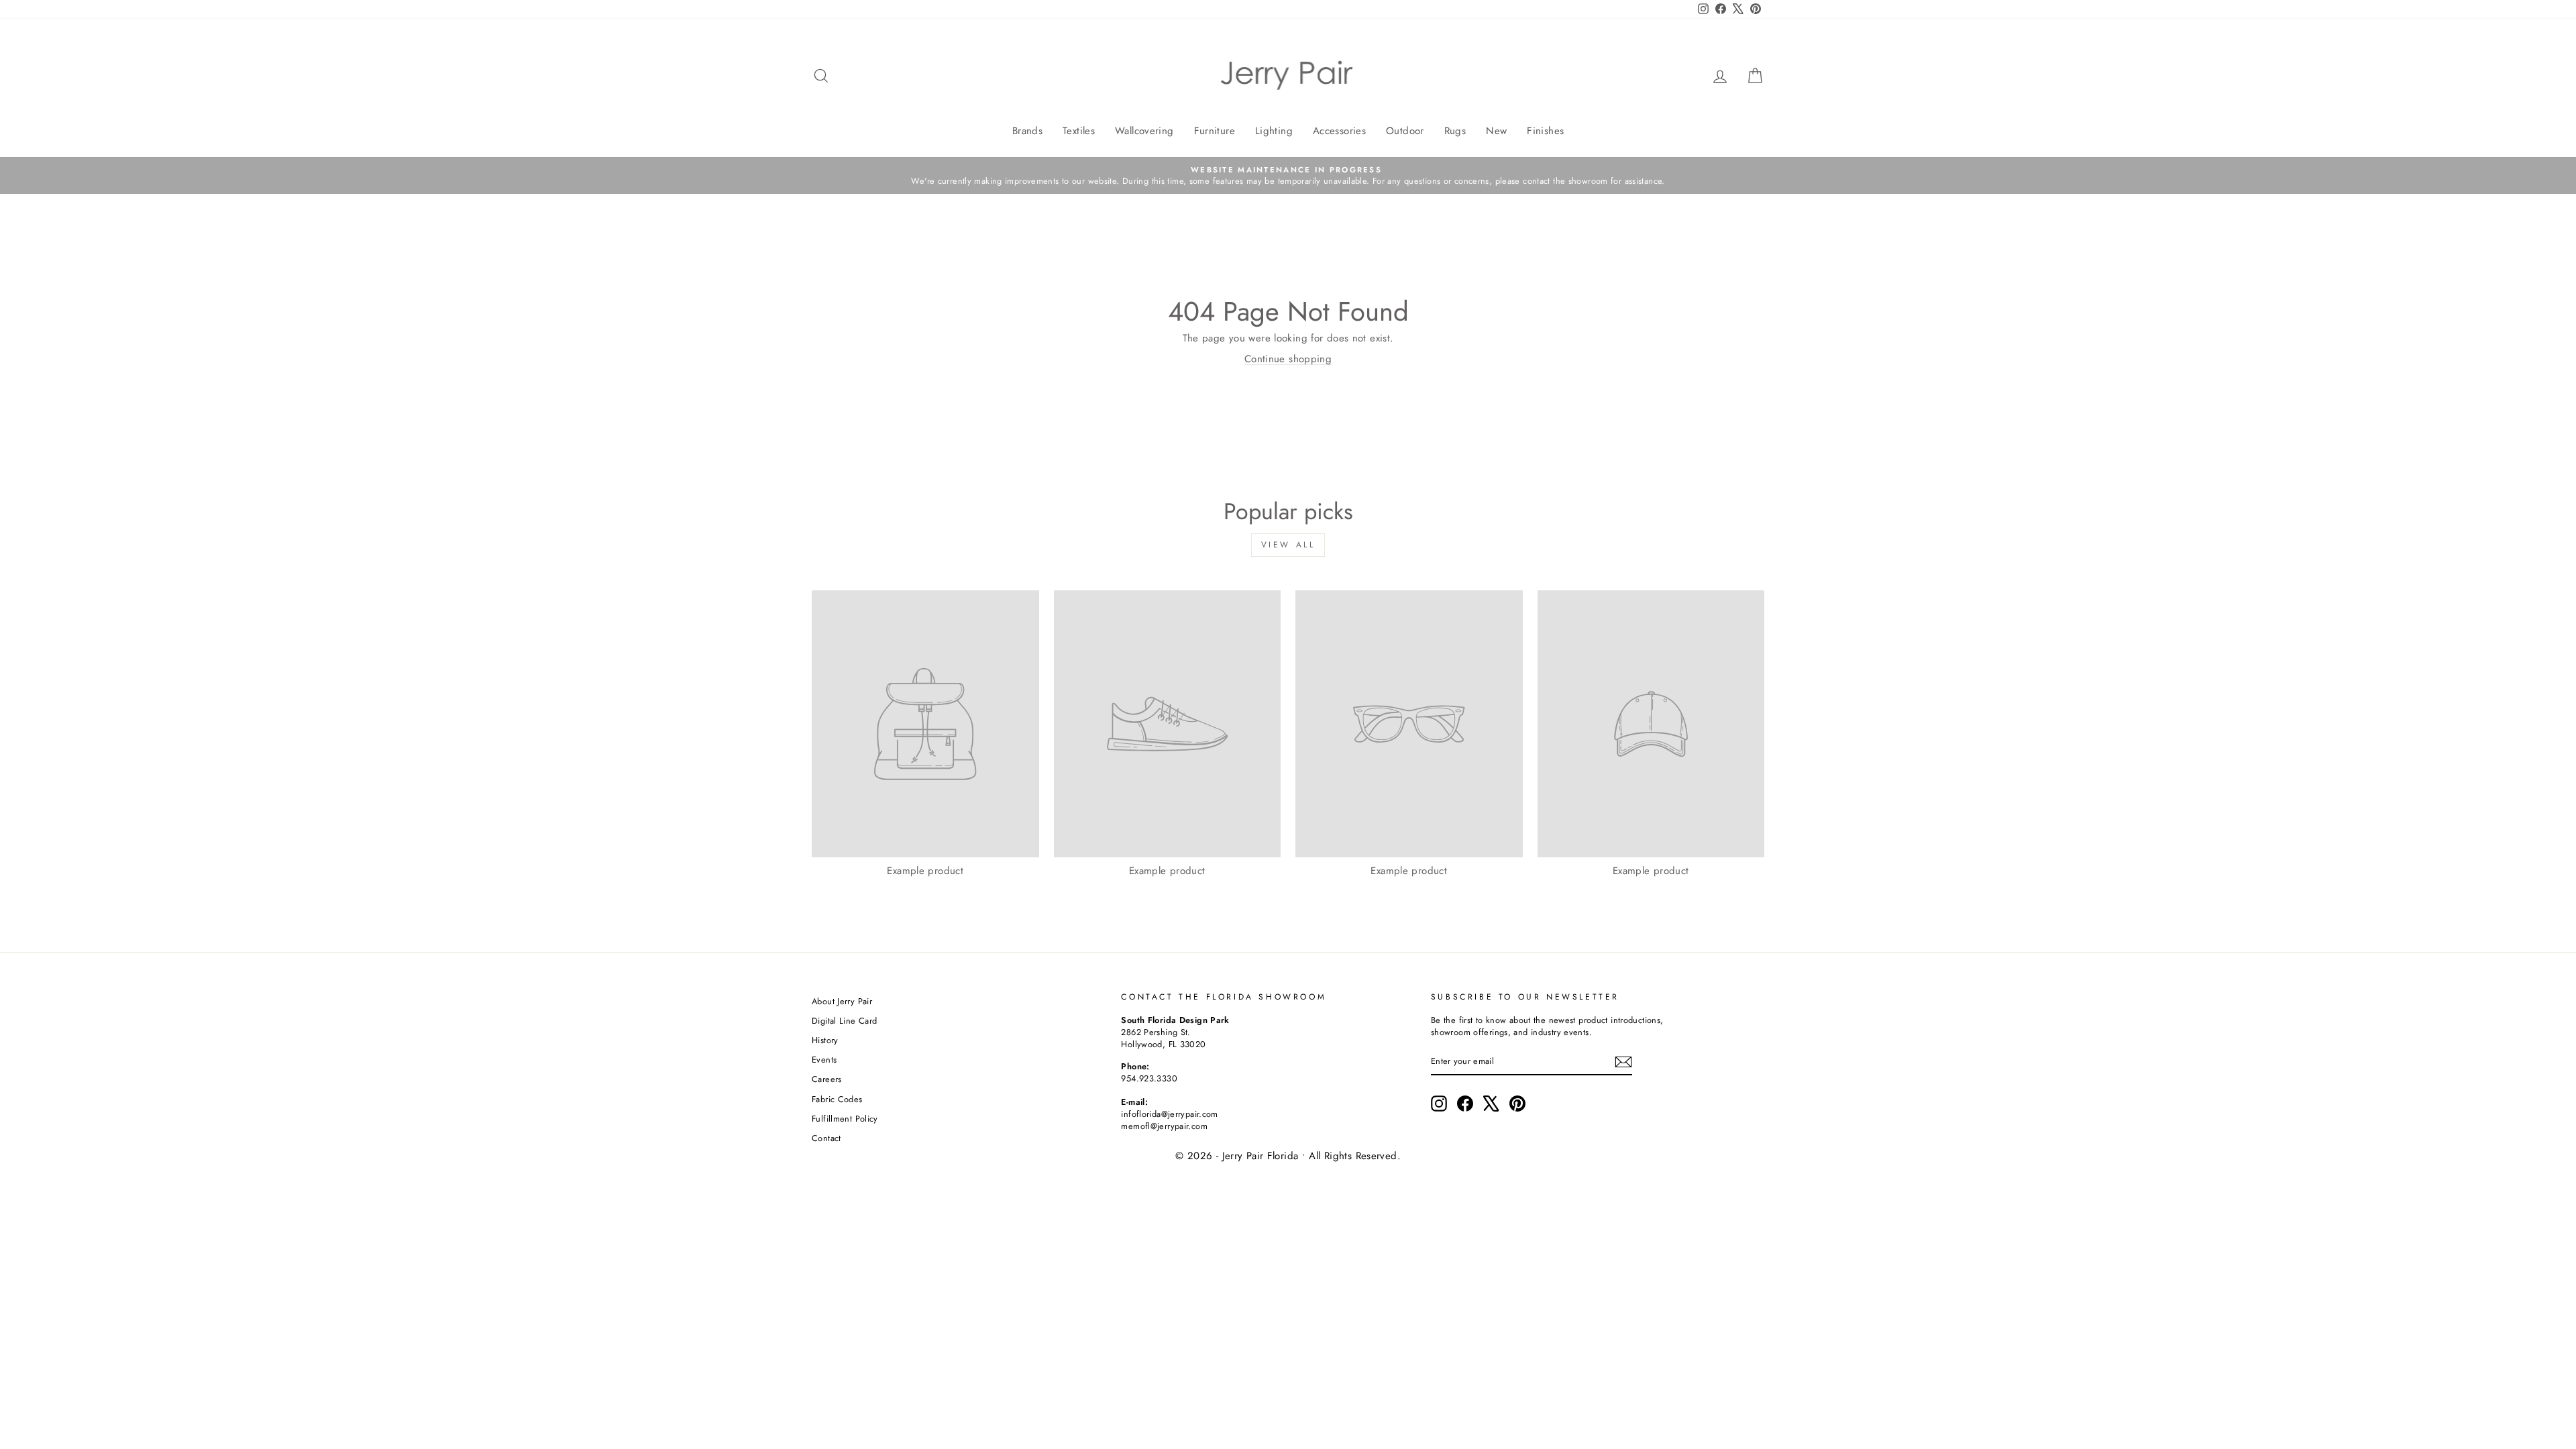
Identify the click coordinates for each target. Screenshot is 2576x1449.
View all (1288, 545)
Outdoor (1405, 131)
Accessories (1339, 131)
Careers (827, 1079)
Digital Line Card (844, 1021)
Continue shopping (1288, 359)
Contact (826, 1138)
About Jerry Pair (842, 1001)
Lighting (1274, 131)
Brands (1027, 131)
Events (824, 1060)
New (1496, 131)
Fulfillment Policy (845, 1119)
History (825, 1040)
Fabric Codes (837, 1099)
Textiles (1079, 131)
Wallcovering (1144, 131)
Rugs (1455, 131)
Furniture (1215, 131)
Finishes (1545, 131)
